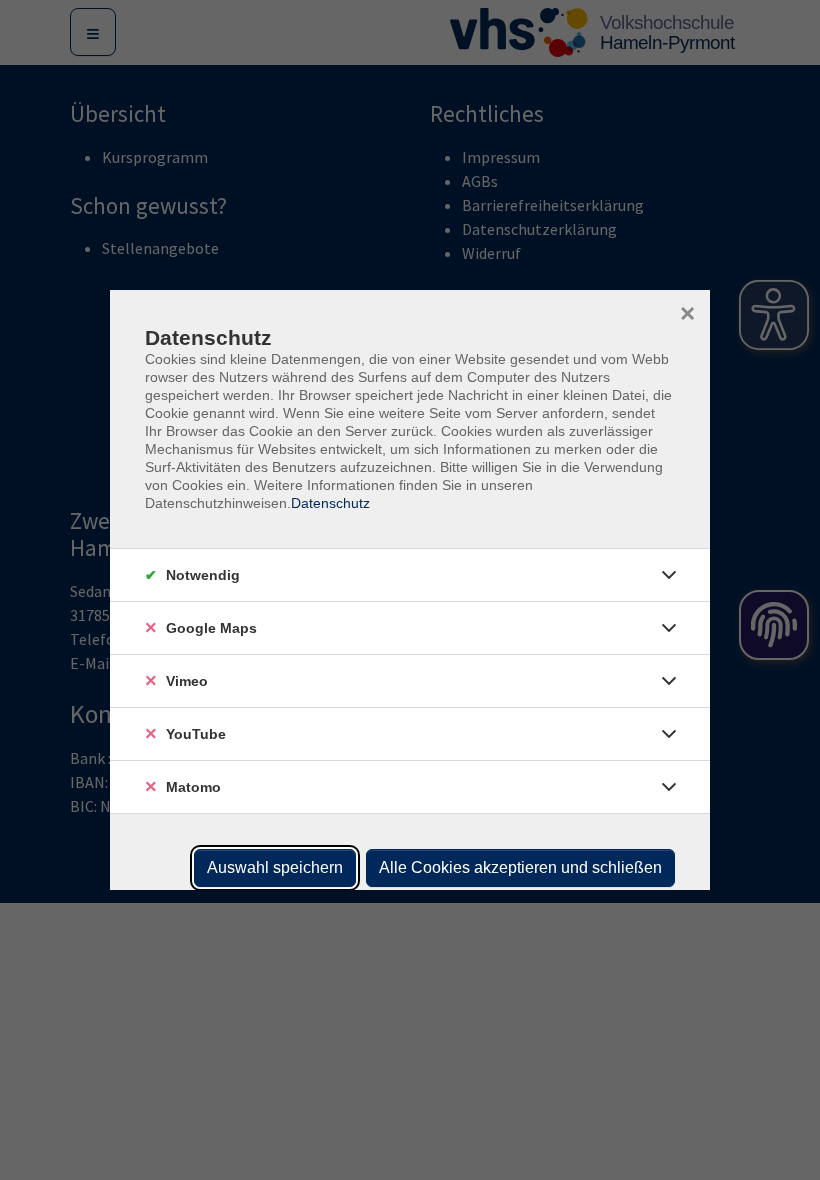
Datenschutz (330, 503)
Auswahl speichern (275, 867)
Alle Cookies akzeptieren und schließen (520, 867)
